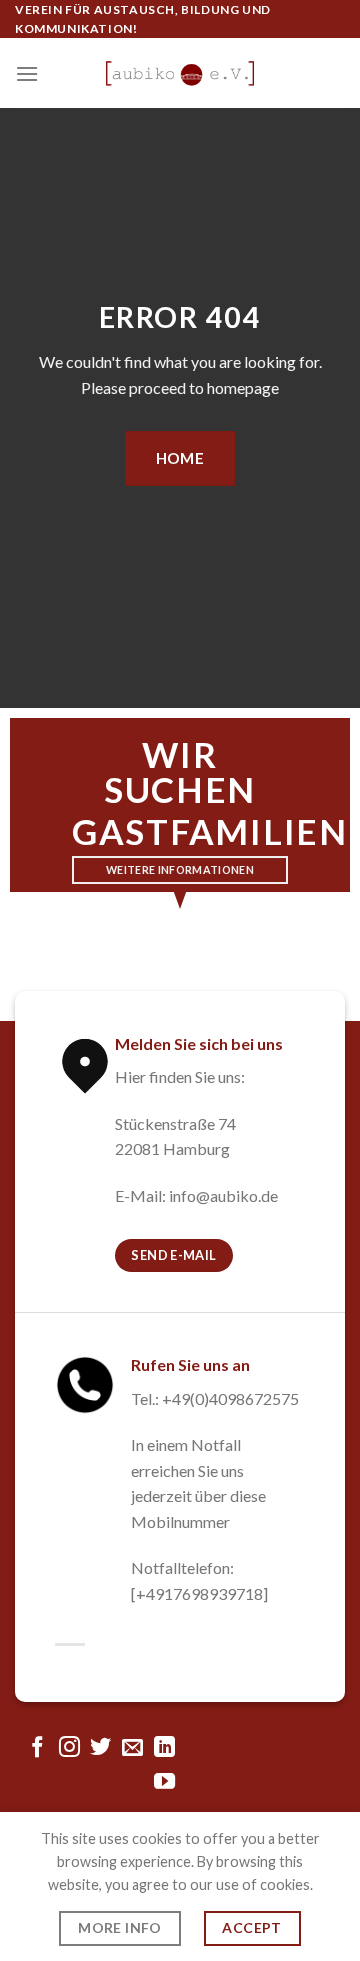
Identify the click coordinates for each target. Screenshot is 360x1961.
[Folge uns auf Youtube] (164, 1782)
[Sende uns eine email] (132, 1748)
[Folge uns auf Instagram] (69, 1748)
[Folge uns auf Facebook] (37, 1748)
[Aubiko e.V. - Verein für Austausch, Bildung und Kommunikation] (180, 73)
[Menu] (27, 73)
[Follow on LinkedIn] (164, 1748)
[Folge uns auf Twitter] (100, 1748)
